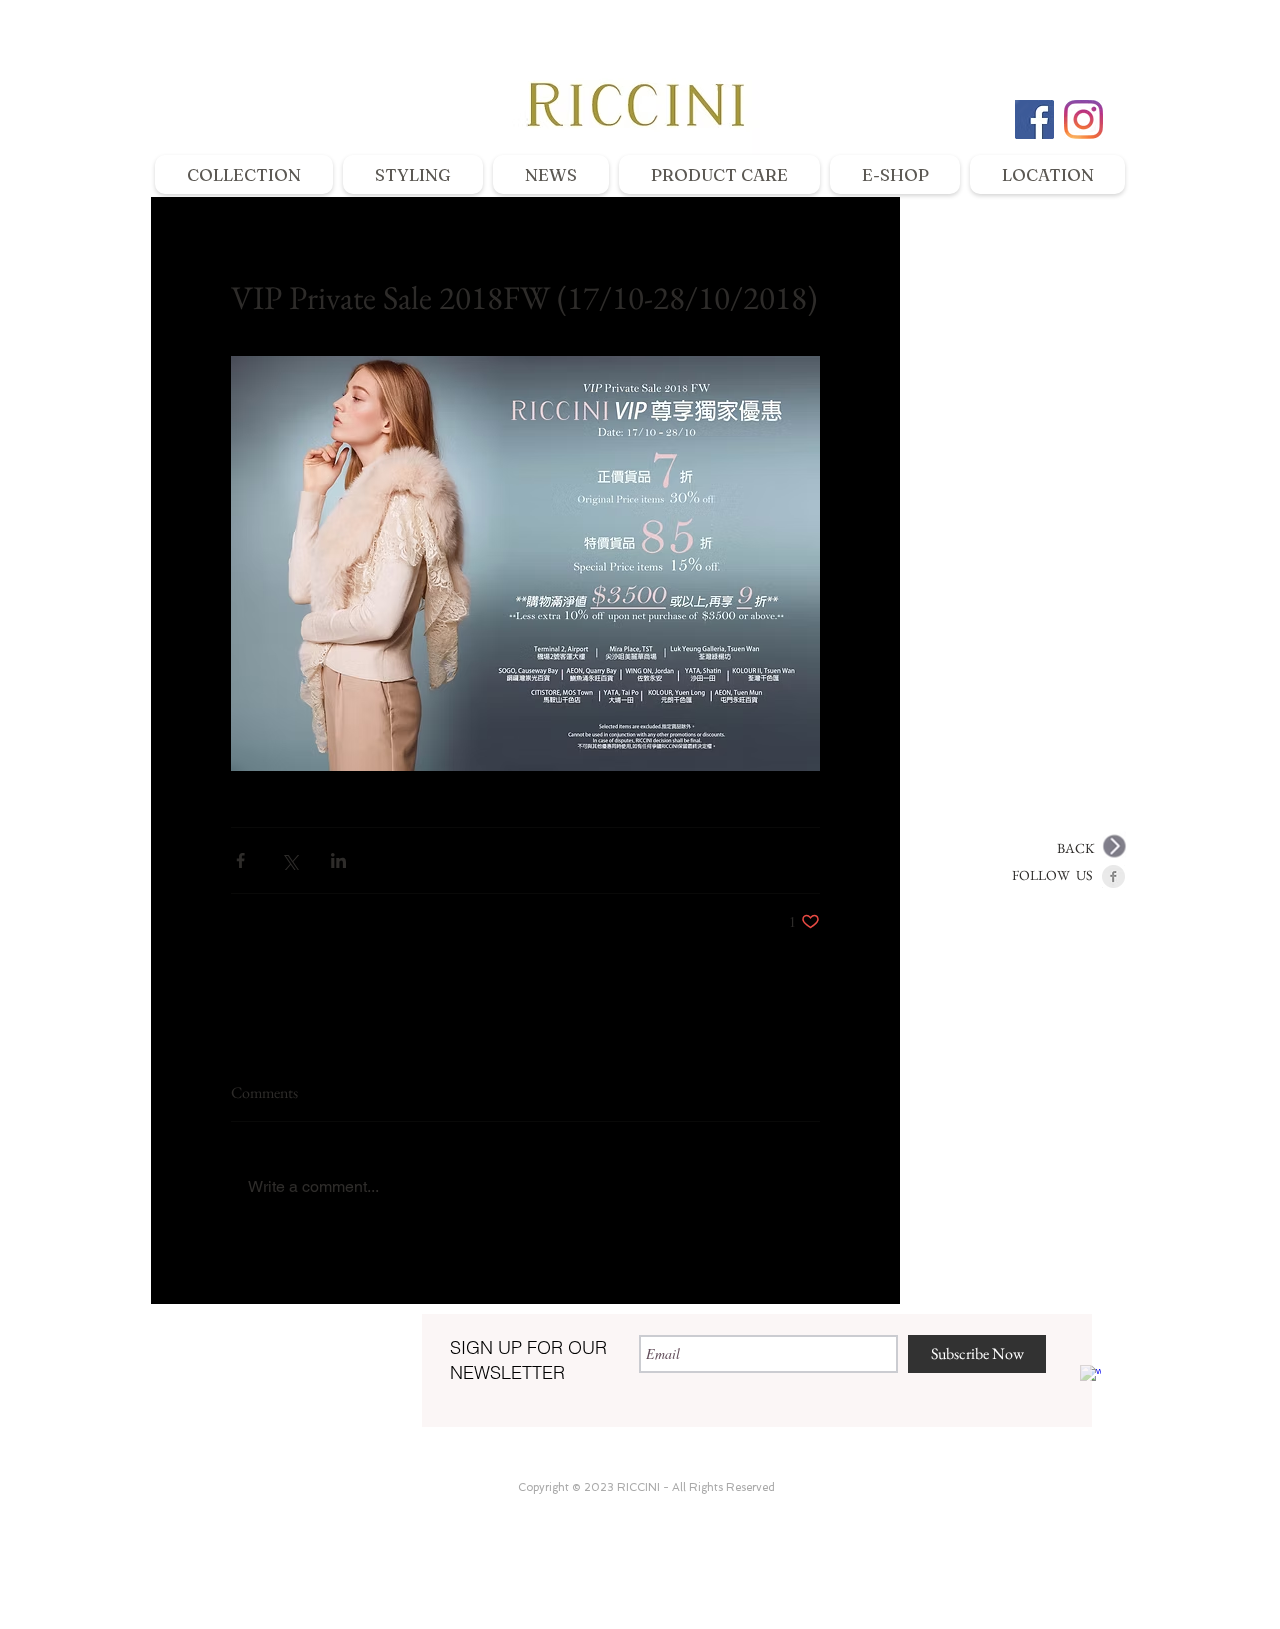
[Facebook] (1034, 119)
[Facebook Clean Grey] (1113, 876)
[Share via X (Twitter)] (289, 860)
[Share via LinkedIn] (338, 860)
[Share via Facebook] (240, 860)
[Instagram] (1083, 119)
